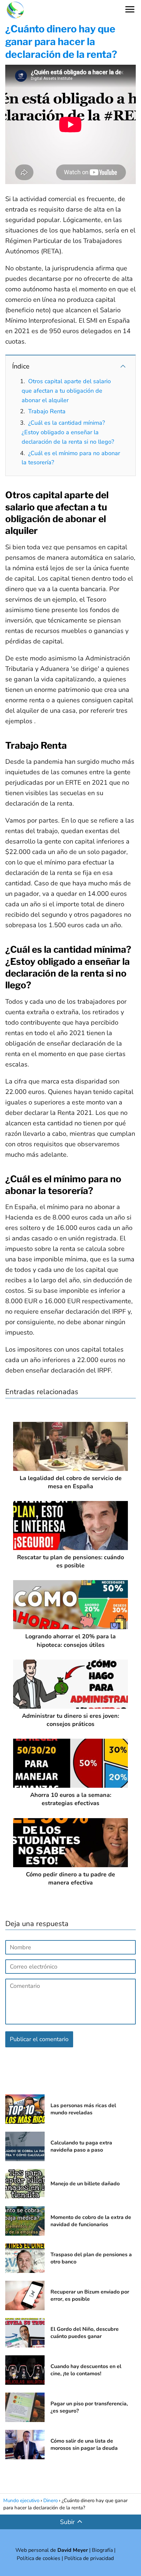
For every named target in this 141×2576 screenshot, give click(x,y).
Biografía (102, 2550)
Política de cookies (39, 2558)
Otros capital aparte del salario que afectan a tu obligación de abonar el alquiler (66, 391)
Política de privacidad (89, 2558)
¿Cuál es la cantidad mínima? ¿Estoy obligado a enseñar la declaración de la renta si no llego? (68, 432)
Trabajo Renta (47, 411)
